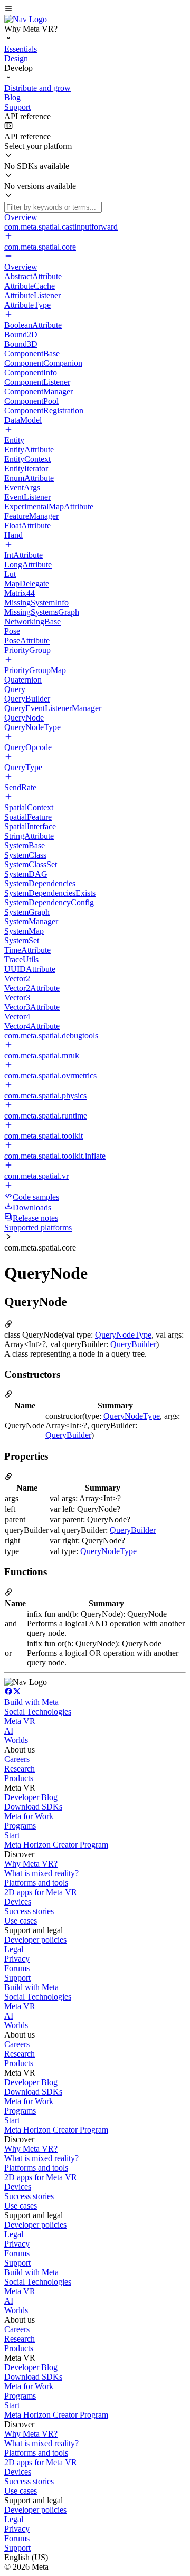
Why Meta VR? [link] (31, 1864)
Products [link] (19, 1778)
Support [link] (17, 1978)
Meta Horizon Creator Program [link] (56, 1845)
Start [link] (12, 1835)
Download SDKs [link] (33, 1807)
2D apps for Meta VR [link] (41, 1892)
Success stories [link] (29, 1911)
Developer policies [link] (35, 1940)
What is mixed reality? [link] (41, 1873)
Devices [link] (18, 1902)
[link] (26, 19)
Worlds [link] (16, 1740)
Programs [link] (20, 1826)
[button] (95, 10)
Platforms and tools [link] (36, 1883)
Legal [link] (14, 1949)
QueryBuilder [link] (133, 1344)
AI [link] (9, 1731)
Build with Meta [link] (31, 1702)
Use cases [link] (21, 1921)
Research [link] (20, 1769)
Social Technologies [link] (38, 1712)
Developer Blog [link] (31, 1797)
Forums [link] (17, 1968)
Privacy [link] (17, 1959)
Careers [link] (17, 1759)
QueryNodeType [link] (123, 1335)
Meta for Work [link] (29, 1816)
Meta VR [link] (20, 1721)
